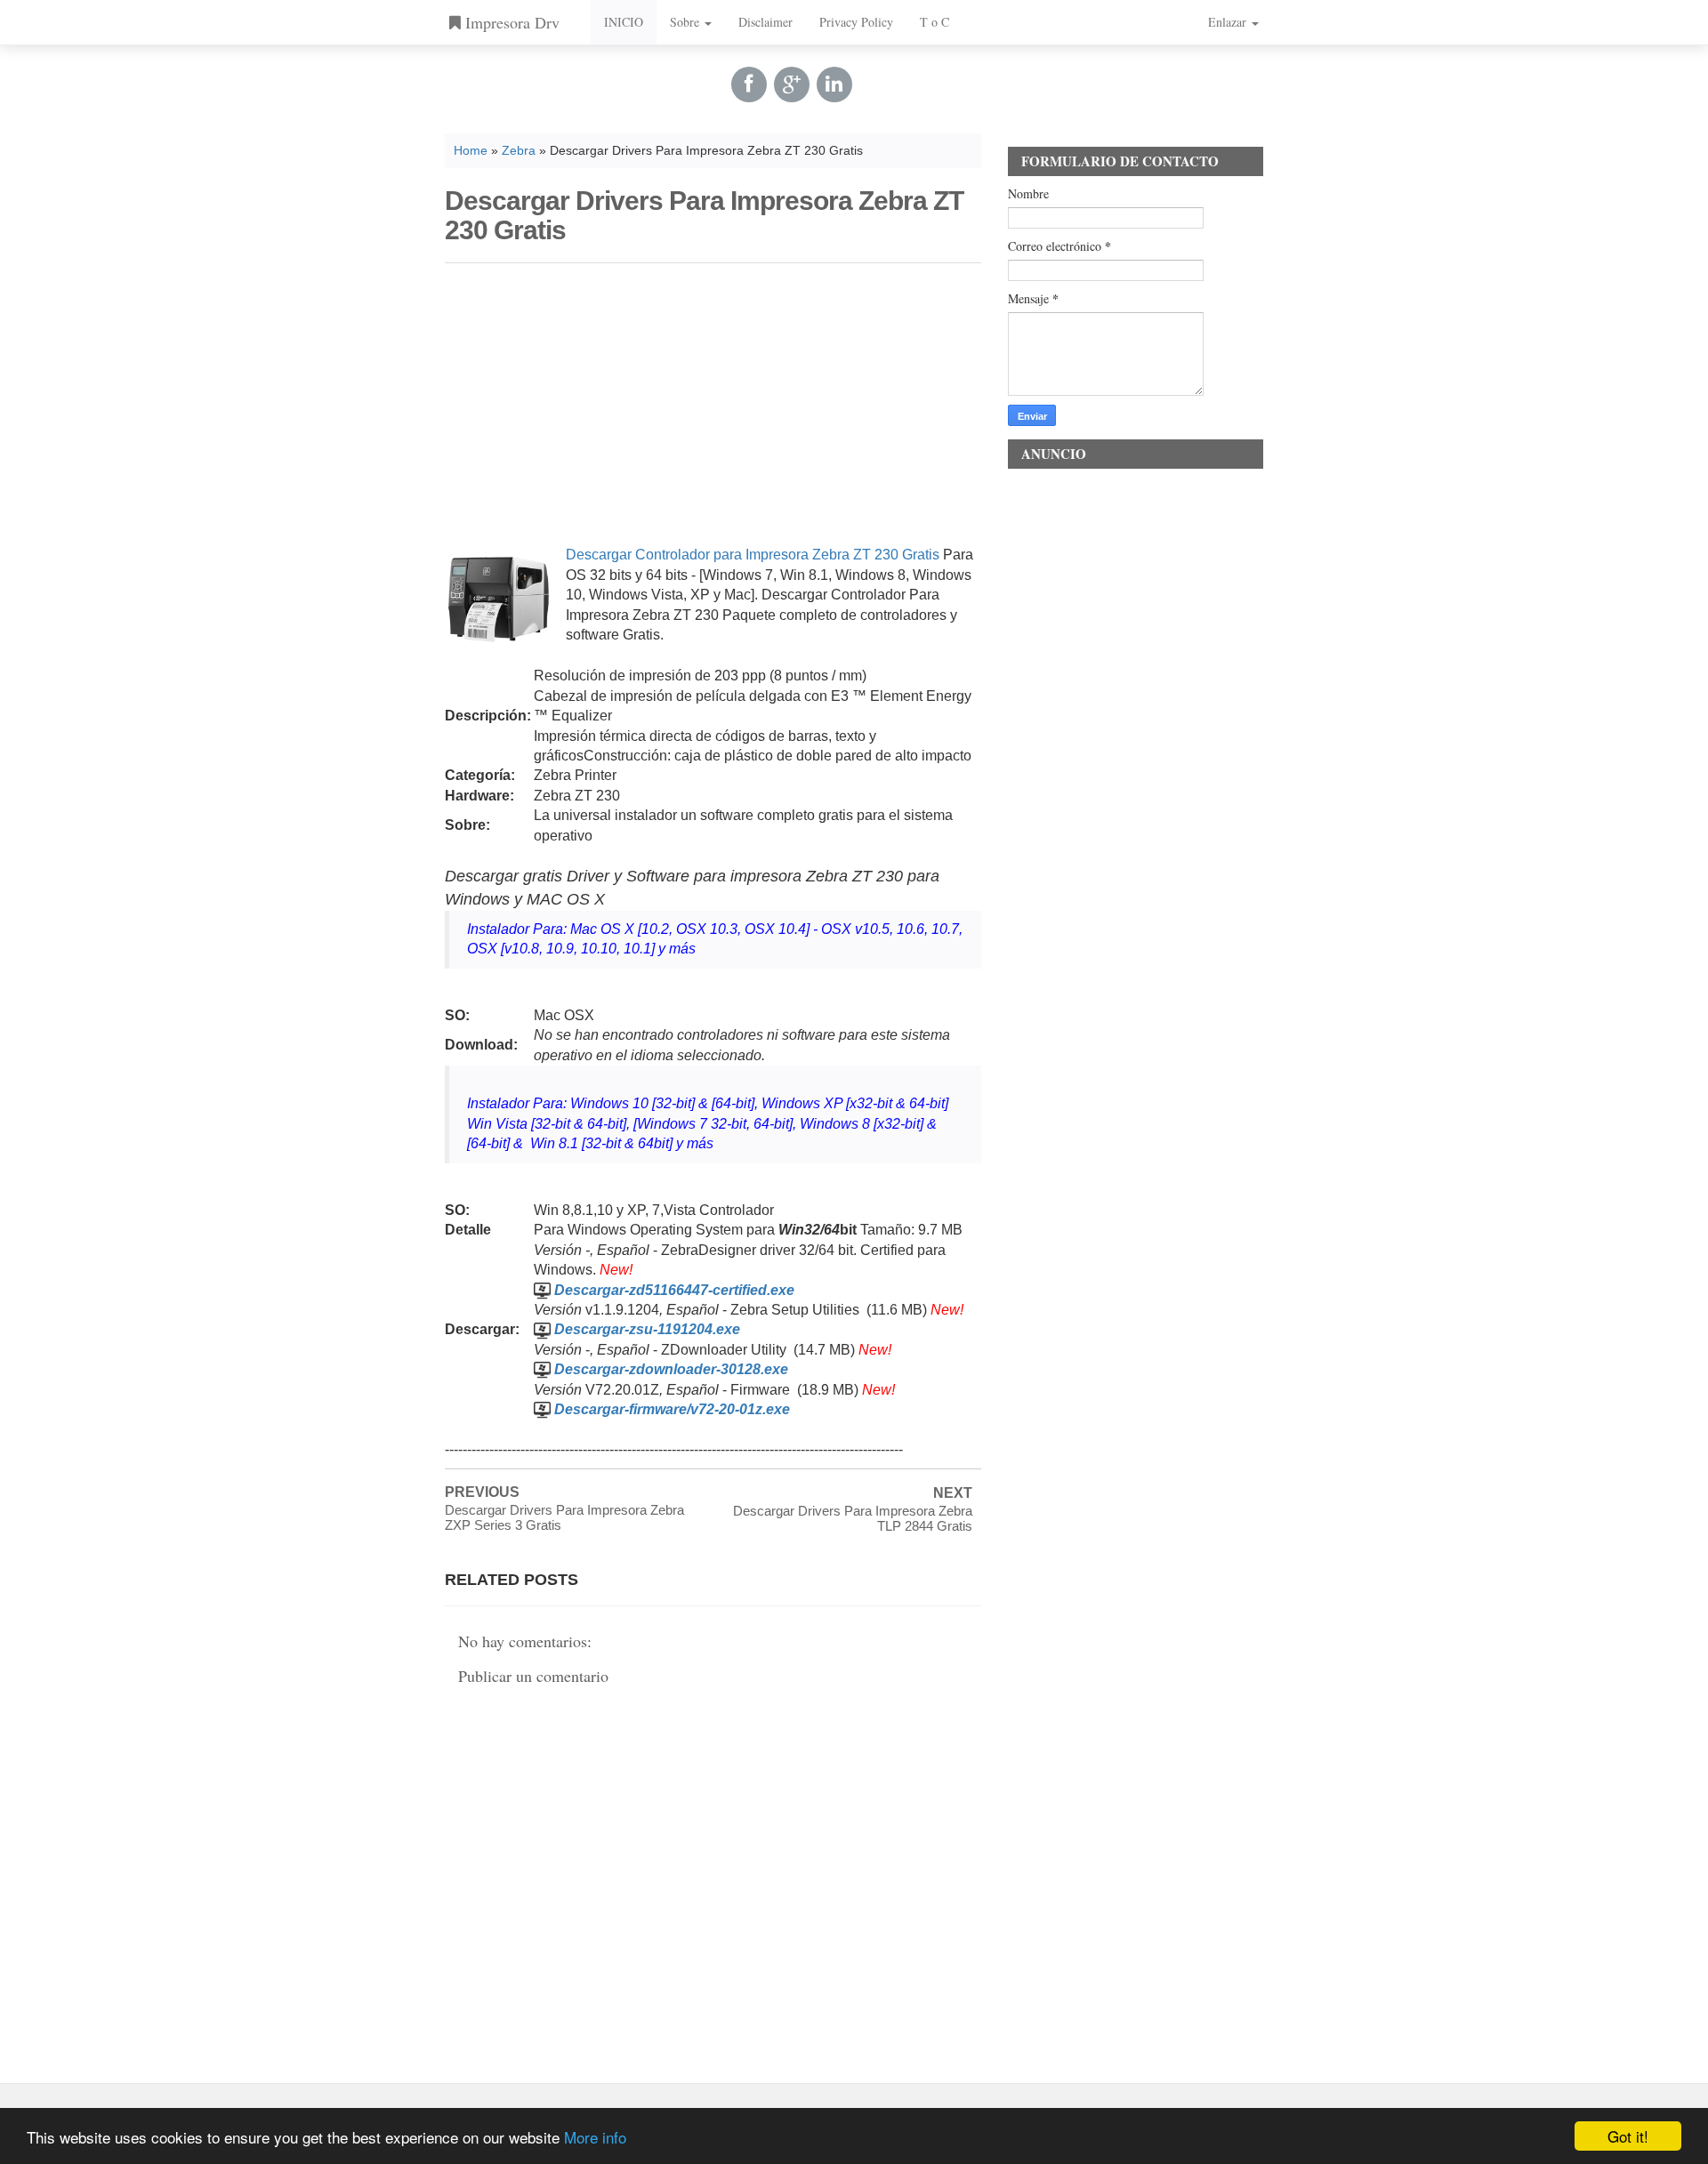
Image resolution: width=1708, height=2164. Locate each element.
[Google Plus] (792, 84)
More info (595, 2137)
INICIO (624, 22)
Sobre (686, 22)
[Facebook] (749, 84)
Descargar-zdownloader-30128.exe (671, 1369)
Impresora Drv (510, 22)
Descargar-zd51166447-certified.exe (674, 1290)
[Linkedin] (834, 84)
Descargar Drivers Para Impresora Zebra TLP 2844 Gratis (853, 1518)
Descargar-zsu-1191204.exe (647, 1329)
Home (471, 151)
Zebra (519, 151)
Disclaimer (765, 22)
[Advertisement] (713, 401)
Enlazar (1229, 22)
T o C (935, 22)
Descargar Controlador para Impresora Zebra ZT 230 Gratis (753, 555)
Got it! (1628, 2136)
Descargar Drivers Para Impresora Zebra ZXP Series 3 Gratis (564, 1517)
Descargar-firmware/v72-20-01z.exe (672, 1409)
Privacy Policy (856, 22)
